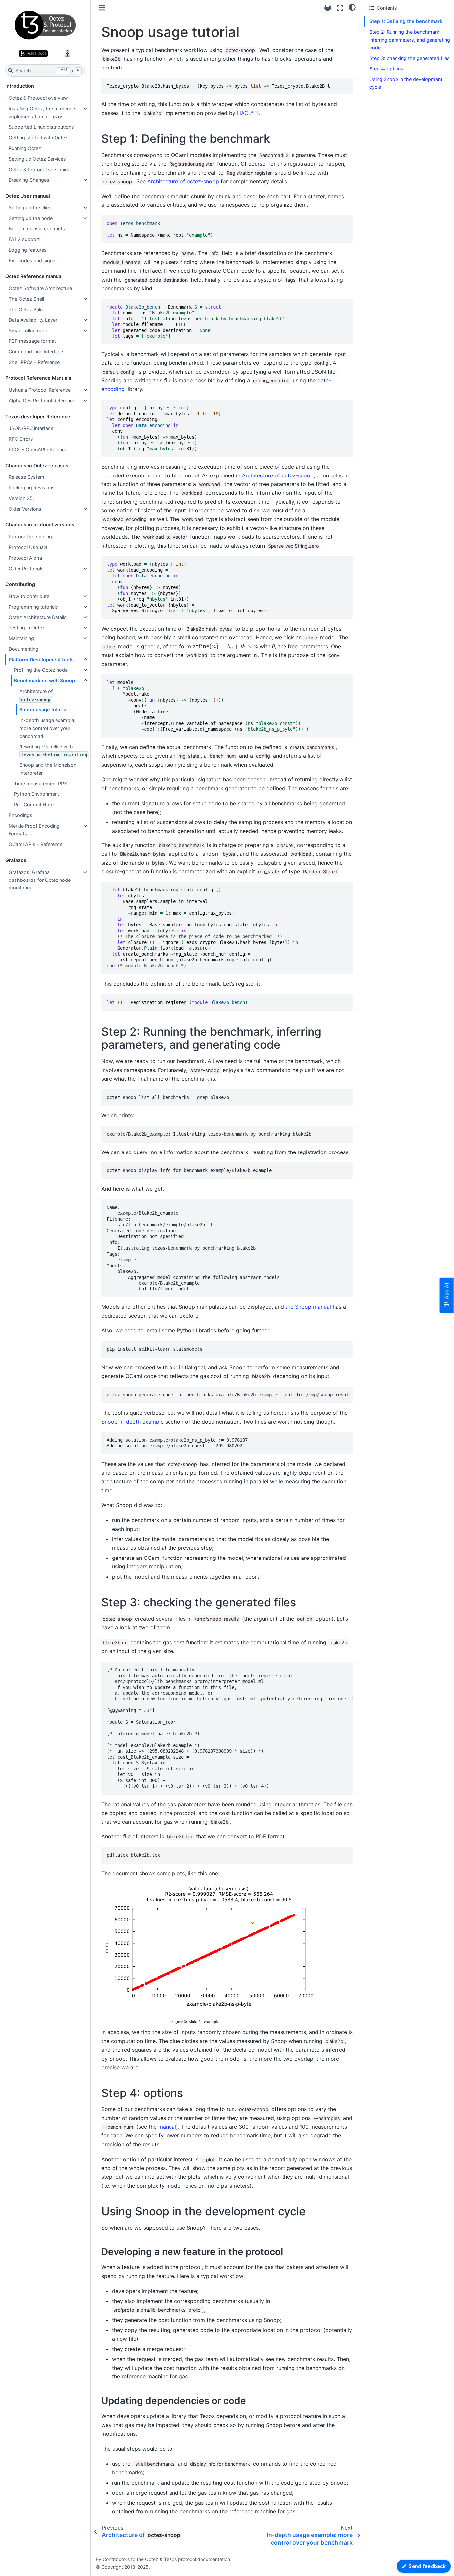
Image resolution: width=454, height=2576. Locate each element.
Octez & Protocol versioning (40, 169)
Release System (26, 477)
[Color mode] (352, 7)
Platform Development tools (41, 660)
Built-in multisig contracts (37, 229)
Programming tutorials (33, 607)
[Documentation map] (67, 53)
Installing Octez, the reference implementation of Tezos (42, 113)
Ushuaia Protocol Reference (40, 390)
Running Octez (25, 148)
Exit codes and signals (34, 261)
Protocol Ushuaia (28, 547)
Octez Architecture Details (38, 617)
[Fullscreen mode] (340, 8)
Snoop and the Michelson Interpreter (48, 769)
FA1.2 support (24, 239)
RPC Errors (21, 439)
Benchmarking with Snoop (45, 680)
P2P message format (32, 341)
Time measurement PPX (41, 784)
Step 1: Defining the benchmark (406, 21)
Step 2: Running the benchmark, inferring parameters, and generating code (410, 40)
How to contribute (29, 596)
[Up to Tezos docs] (33, 53)
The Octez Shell (26, 299)
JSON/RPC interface (31, 428)
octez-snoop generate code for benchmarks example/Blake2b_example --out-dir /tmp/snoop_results (230, 1395)
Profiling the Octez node (41, 670)
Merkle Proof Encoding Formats (34, 830)
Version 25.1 (22, 498)
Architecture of (36, 695)
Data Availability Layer (33, 320)
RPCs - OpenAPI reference (38, 449)
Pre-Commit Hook (34, 805)
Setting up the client (31, 208)
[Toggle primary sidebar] (102, 8)
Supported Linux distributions (41, 127)
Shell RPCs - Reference (34, 362)
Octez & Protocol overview (38, 98)
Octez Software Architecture (40, 288)
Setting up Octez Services (37, 159)
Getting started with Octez (38, 137)
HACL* (245, 113)
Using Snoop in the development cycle (406, 83)
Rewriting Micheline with (53, 751)
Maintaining (21, 638)
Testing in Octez (27, 628)
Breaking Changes (29, 180)
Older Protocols (26, 568)
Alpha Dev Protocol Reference (42, 401)
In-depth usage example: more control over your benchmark (47, 728)
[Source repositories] (328, 8)
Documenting (23, 649)
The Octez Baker (27, 309)
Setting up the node (31, 218)
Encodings (20, 815)
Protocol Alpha (25, 558)
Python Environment (37, 794)
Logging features (28, 250)
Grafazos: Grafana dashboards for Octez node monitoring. (40, 880)
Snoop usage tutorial (44, 709)
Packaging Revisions (32, 488)
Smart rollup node (28, 330)
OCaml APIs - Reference (36, 844)
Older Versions (25, 509)
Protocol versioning (30, 537)
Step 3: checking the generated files (409, 58)
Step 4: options (386, 69)
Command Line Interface (36, 352)
